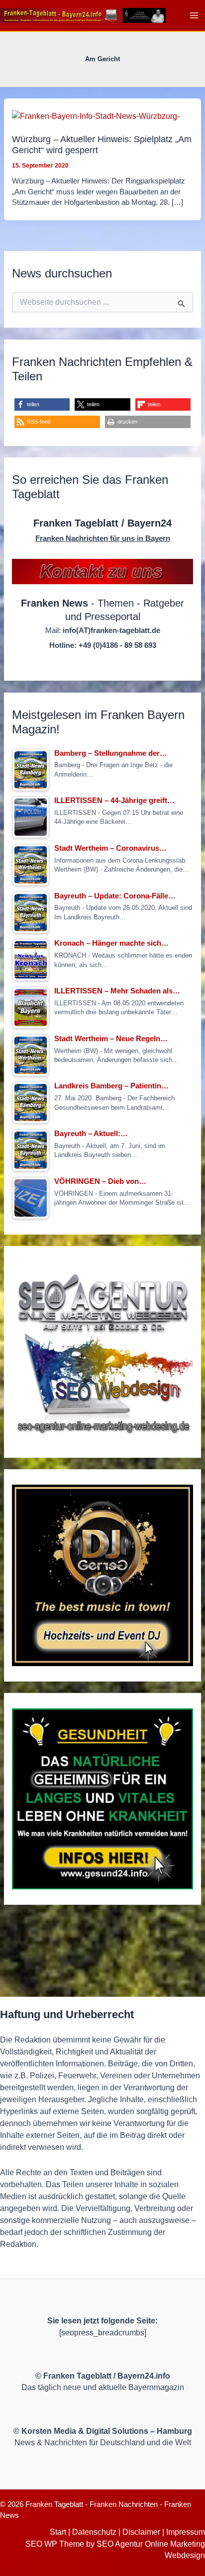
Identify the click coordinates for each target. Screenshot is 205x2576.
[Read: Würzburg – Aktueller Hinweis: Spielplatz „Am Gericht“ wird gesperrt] (96, 116)
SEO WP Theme (55, 2544)
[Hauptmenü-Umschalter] (194, 15)
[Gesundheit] (102, 1799)
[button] (42, 404)
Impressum (186, 2532)
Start (58, 2532)
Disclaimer (141, 2532)
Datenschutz (94, 2532)
